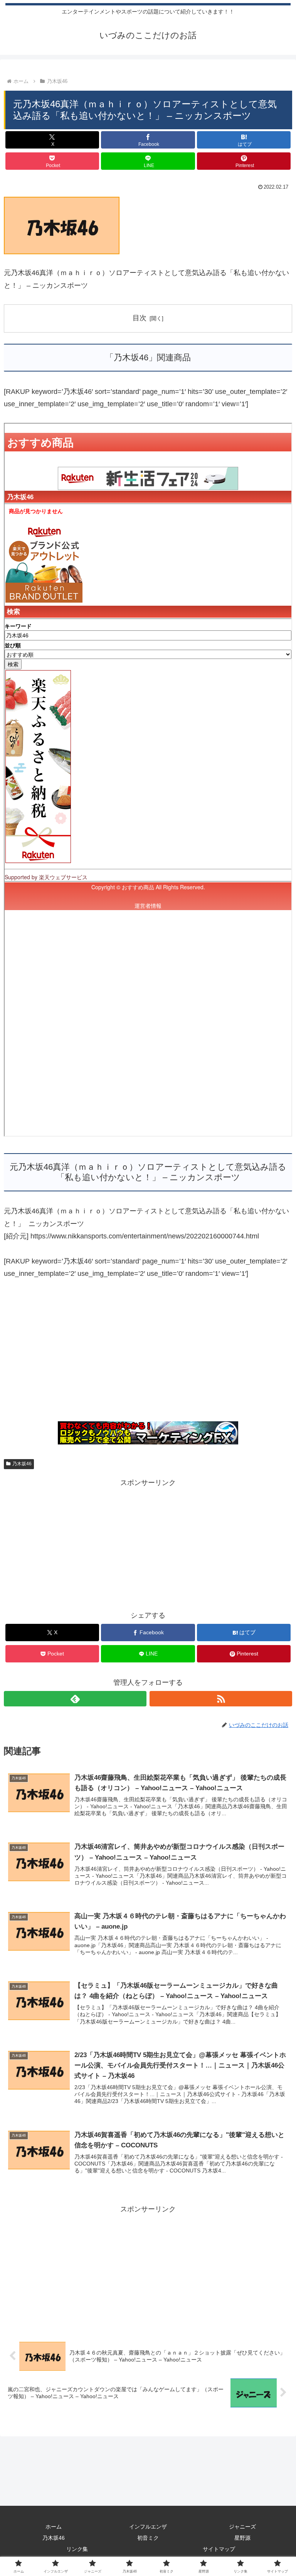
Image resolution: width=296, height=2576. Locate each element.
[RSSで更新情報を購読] (221, 1699)
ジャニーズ (242, 2527)
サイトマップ (219, 2549)
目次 (140, 318)
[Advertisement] (148, 1355)
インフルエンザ (148, 2527)
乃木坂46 (22, 1464)
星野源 (242, 2538)
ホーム (54, 2527)
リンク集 (77, 2549)
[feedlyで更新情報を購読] (75, 1699)
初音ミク (148, 2538)
